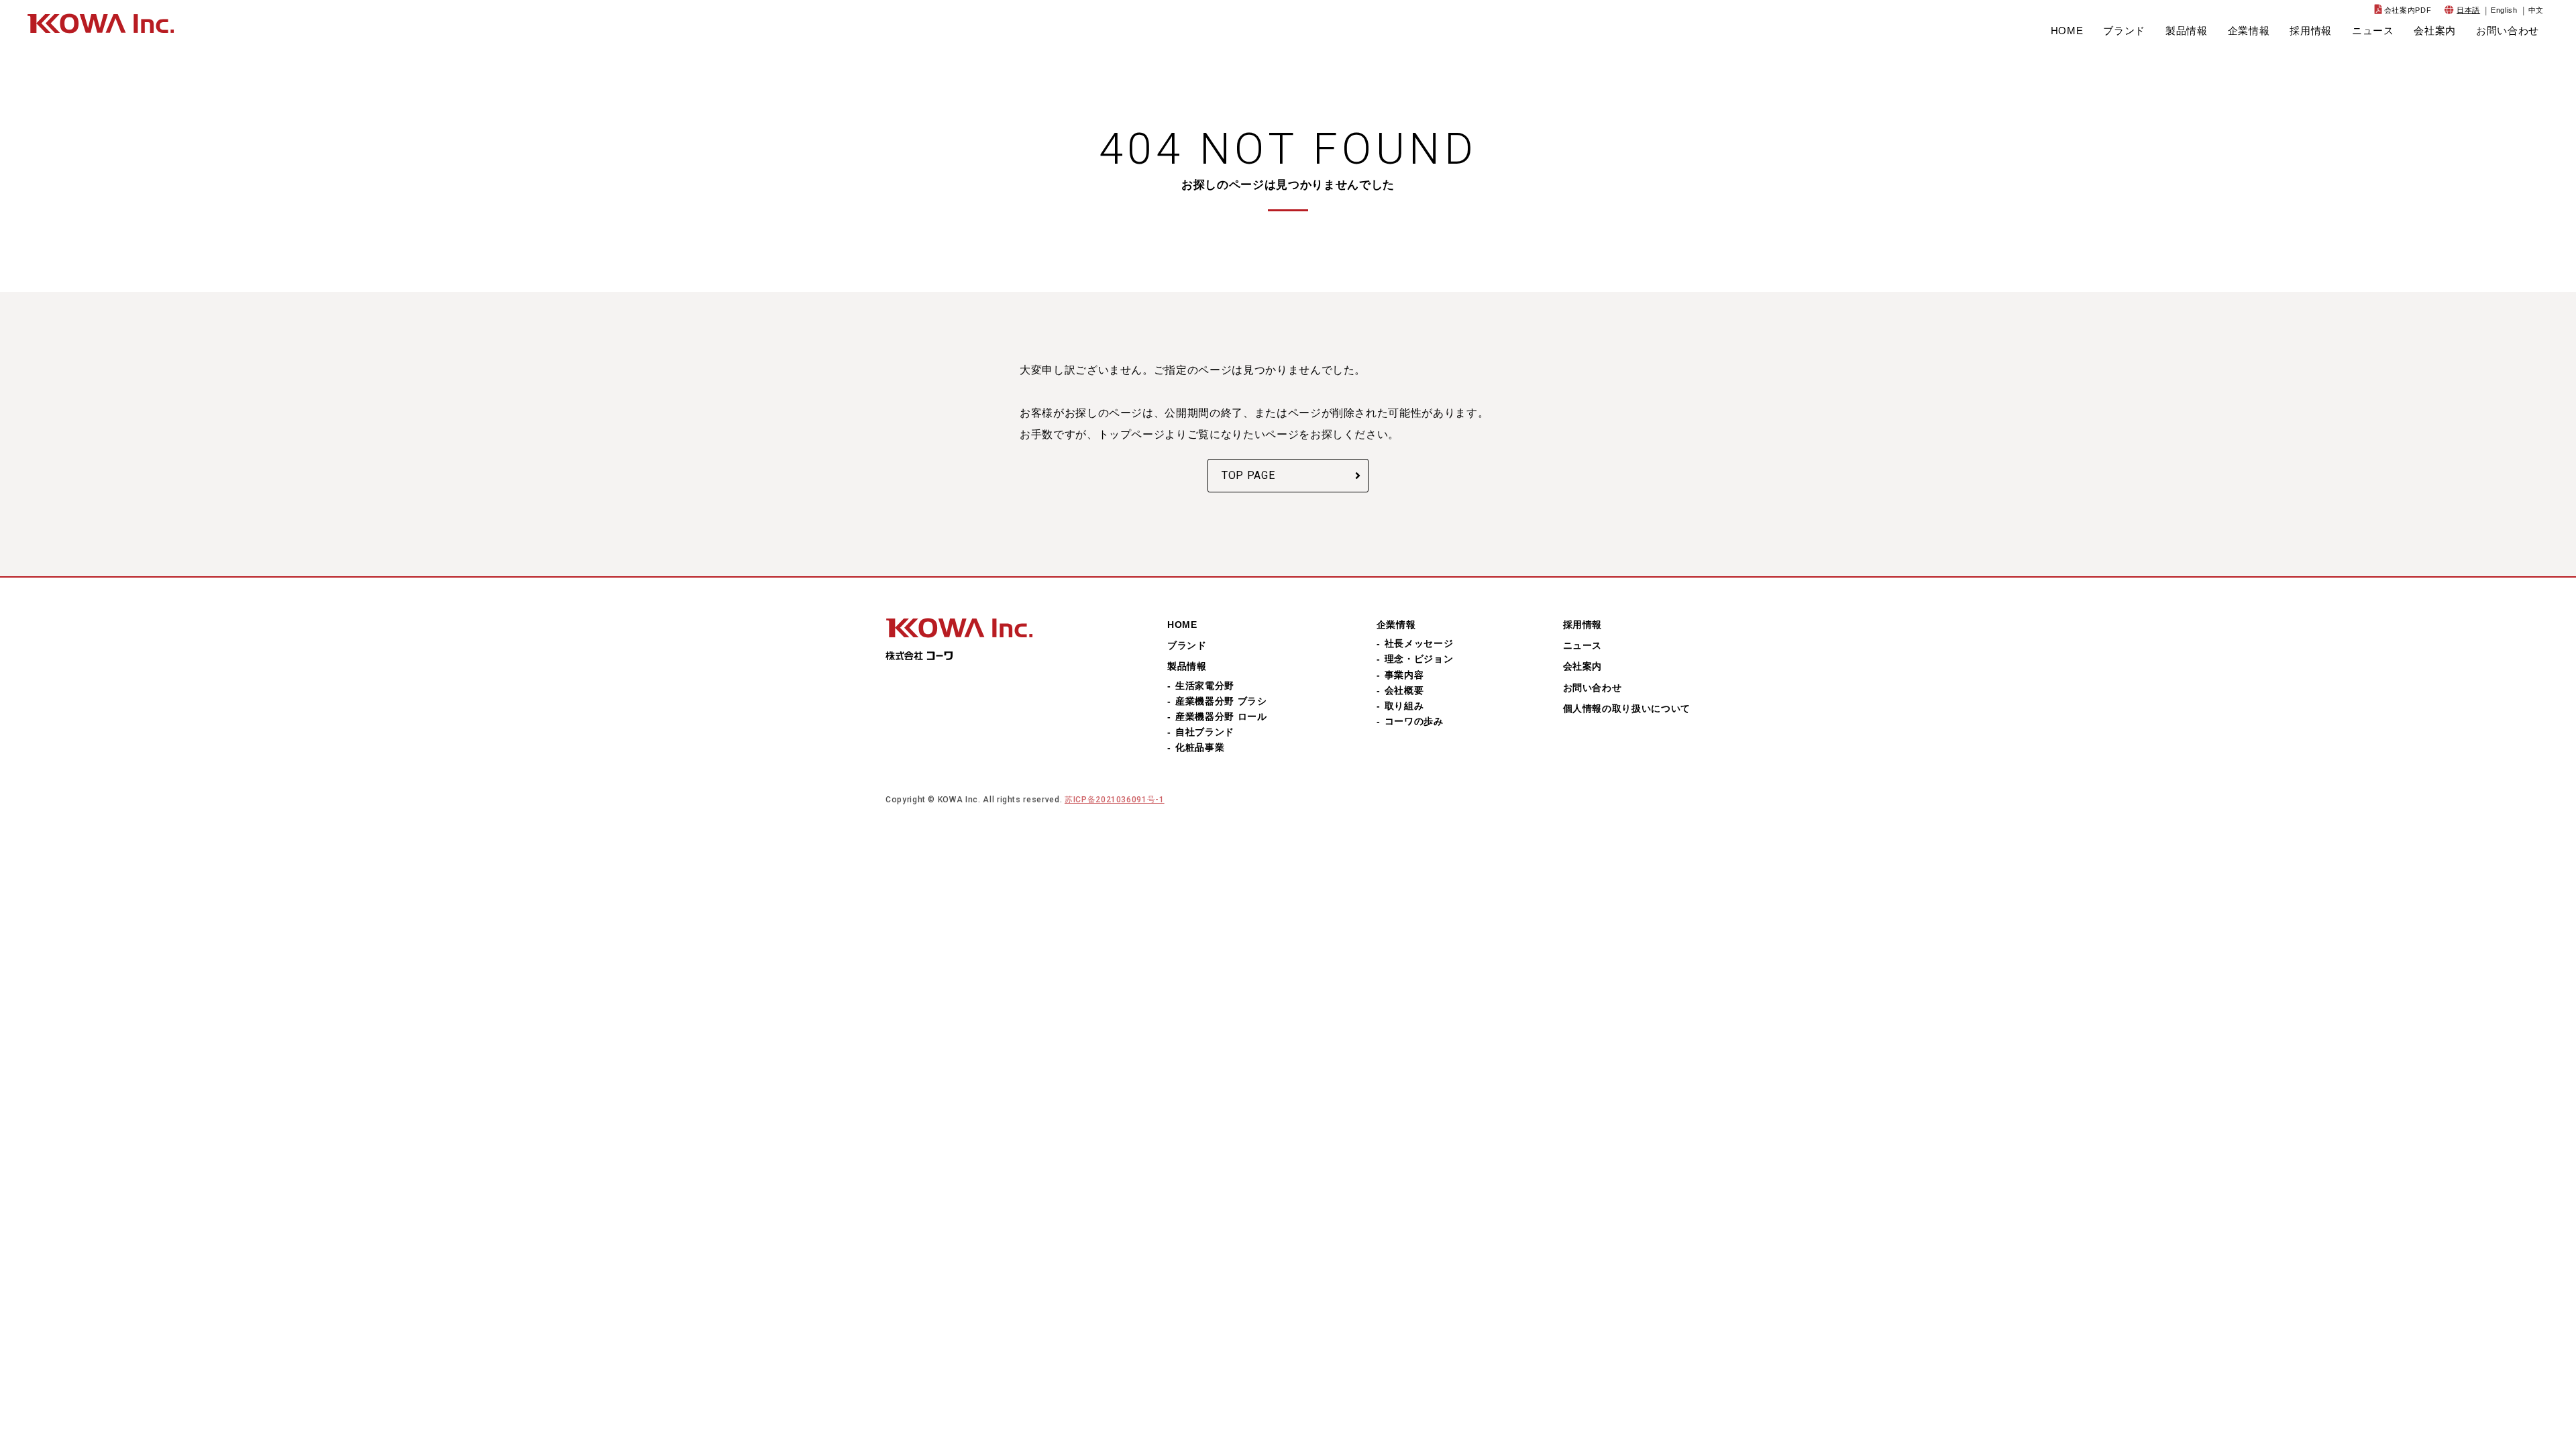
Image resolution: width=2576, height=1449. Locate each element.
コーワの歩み (1414, 721)
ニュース (2373, 31)
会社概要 (1404, 690)
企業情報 (2249, 31)
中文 (2536, 10)
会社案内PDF (2408, 10)
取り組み (1404, 706)
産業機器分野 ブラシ (1221, 701)
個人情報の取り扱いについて (1627, 708)
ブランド (2124, 31)
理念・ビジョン (1419, 659)
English (2504, 10)
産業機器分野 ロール (1221, 716)
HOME (2067, 31)
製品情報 (2187, 31)
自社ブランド (1205, 732)
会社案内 (2435, 31)
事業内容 (1404, 675)
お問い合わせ (2508, 31)
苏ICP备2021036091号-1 (1115, 800)
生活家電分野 (1205, 686)
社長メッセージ (1419, 643)
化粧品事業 (1200, 747)
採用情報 (2311, 31)
